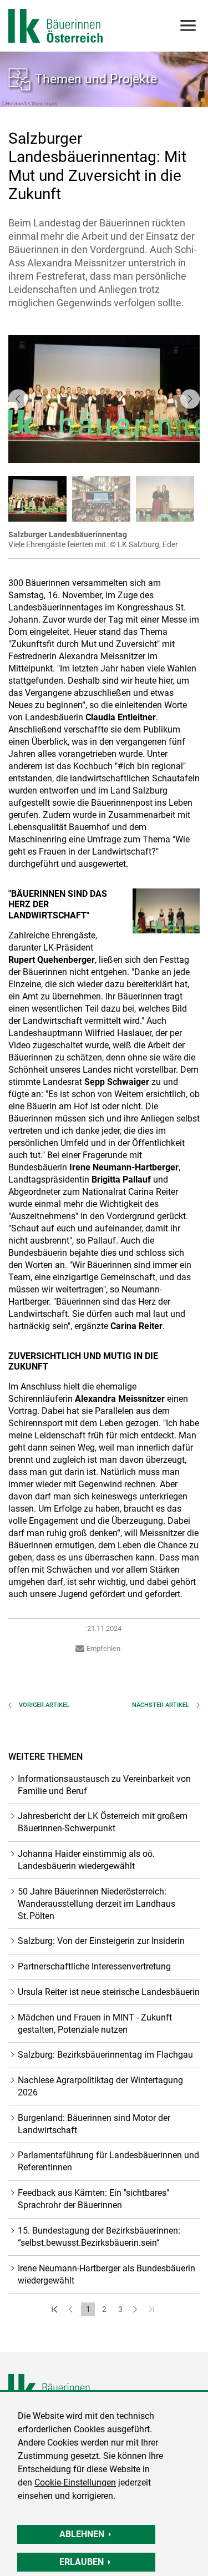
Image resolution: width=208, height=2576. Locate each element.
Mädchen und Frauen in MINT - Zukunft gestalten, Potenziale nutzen (95, 2024)
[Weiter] (136, 2309)
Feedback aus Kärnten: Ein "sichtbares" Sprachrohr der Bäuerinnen (93, 2199)
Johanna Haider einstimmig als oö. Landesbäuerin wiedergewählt (86, 1860)
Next (190, 399)
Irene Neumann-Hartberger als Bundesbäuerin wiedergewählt (106, 2274)
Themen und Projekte (96, 79)
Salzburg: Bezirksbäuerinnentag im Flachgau (105, 2055)
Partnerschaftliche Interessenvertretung (94, 1966)
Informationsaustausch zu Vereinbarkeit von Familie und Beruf (104, 1785)
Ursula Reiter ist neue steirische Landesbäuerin (109, 1992)
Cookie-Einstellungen (75, 2482)
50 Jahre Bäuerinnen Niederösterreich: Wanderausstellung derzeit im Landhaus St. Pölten (97, 1904)
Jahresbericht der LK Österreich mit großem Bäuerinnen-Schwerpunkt (103, 1822)
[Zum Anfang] (56, 2309)
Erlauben (82, 2562)
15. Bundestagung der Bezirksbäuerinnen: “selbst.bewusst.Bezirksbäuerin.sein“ (99, 2237)
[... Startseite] (55, 26)
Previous (18, 399)
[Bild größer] (166, 911)
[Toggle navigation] (187, 26)
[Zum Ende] (152, 2309)
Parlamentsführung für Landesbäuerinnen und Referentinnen (108, 2161)
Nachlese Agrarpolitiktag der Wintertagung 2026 (100, 2086)
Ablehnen (82, 2534)
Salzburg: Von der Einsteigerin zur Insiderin (101, 1941)
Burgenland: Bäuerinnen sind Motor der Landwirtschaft (94, 2124)
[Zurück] (72, 2309)
